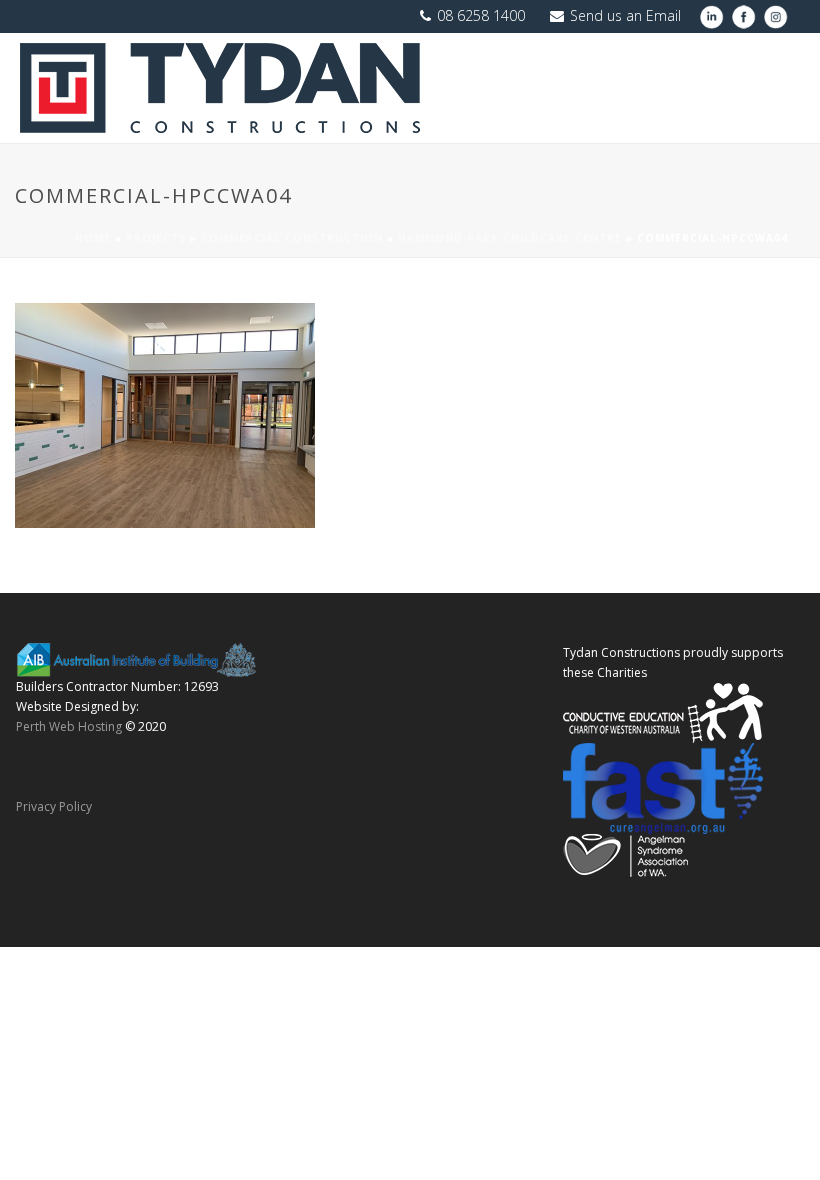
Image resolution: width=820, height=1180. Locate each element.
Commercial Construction (292, 238)
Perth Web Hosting (69, 726)
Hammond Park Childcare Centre (510, 238)
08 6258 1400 (481, 15)
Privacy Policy (54, 806)
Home (93, 238)
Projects (156, 238)
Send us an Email (625, 15)
